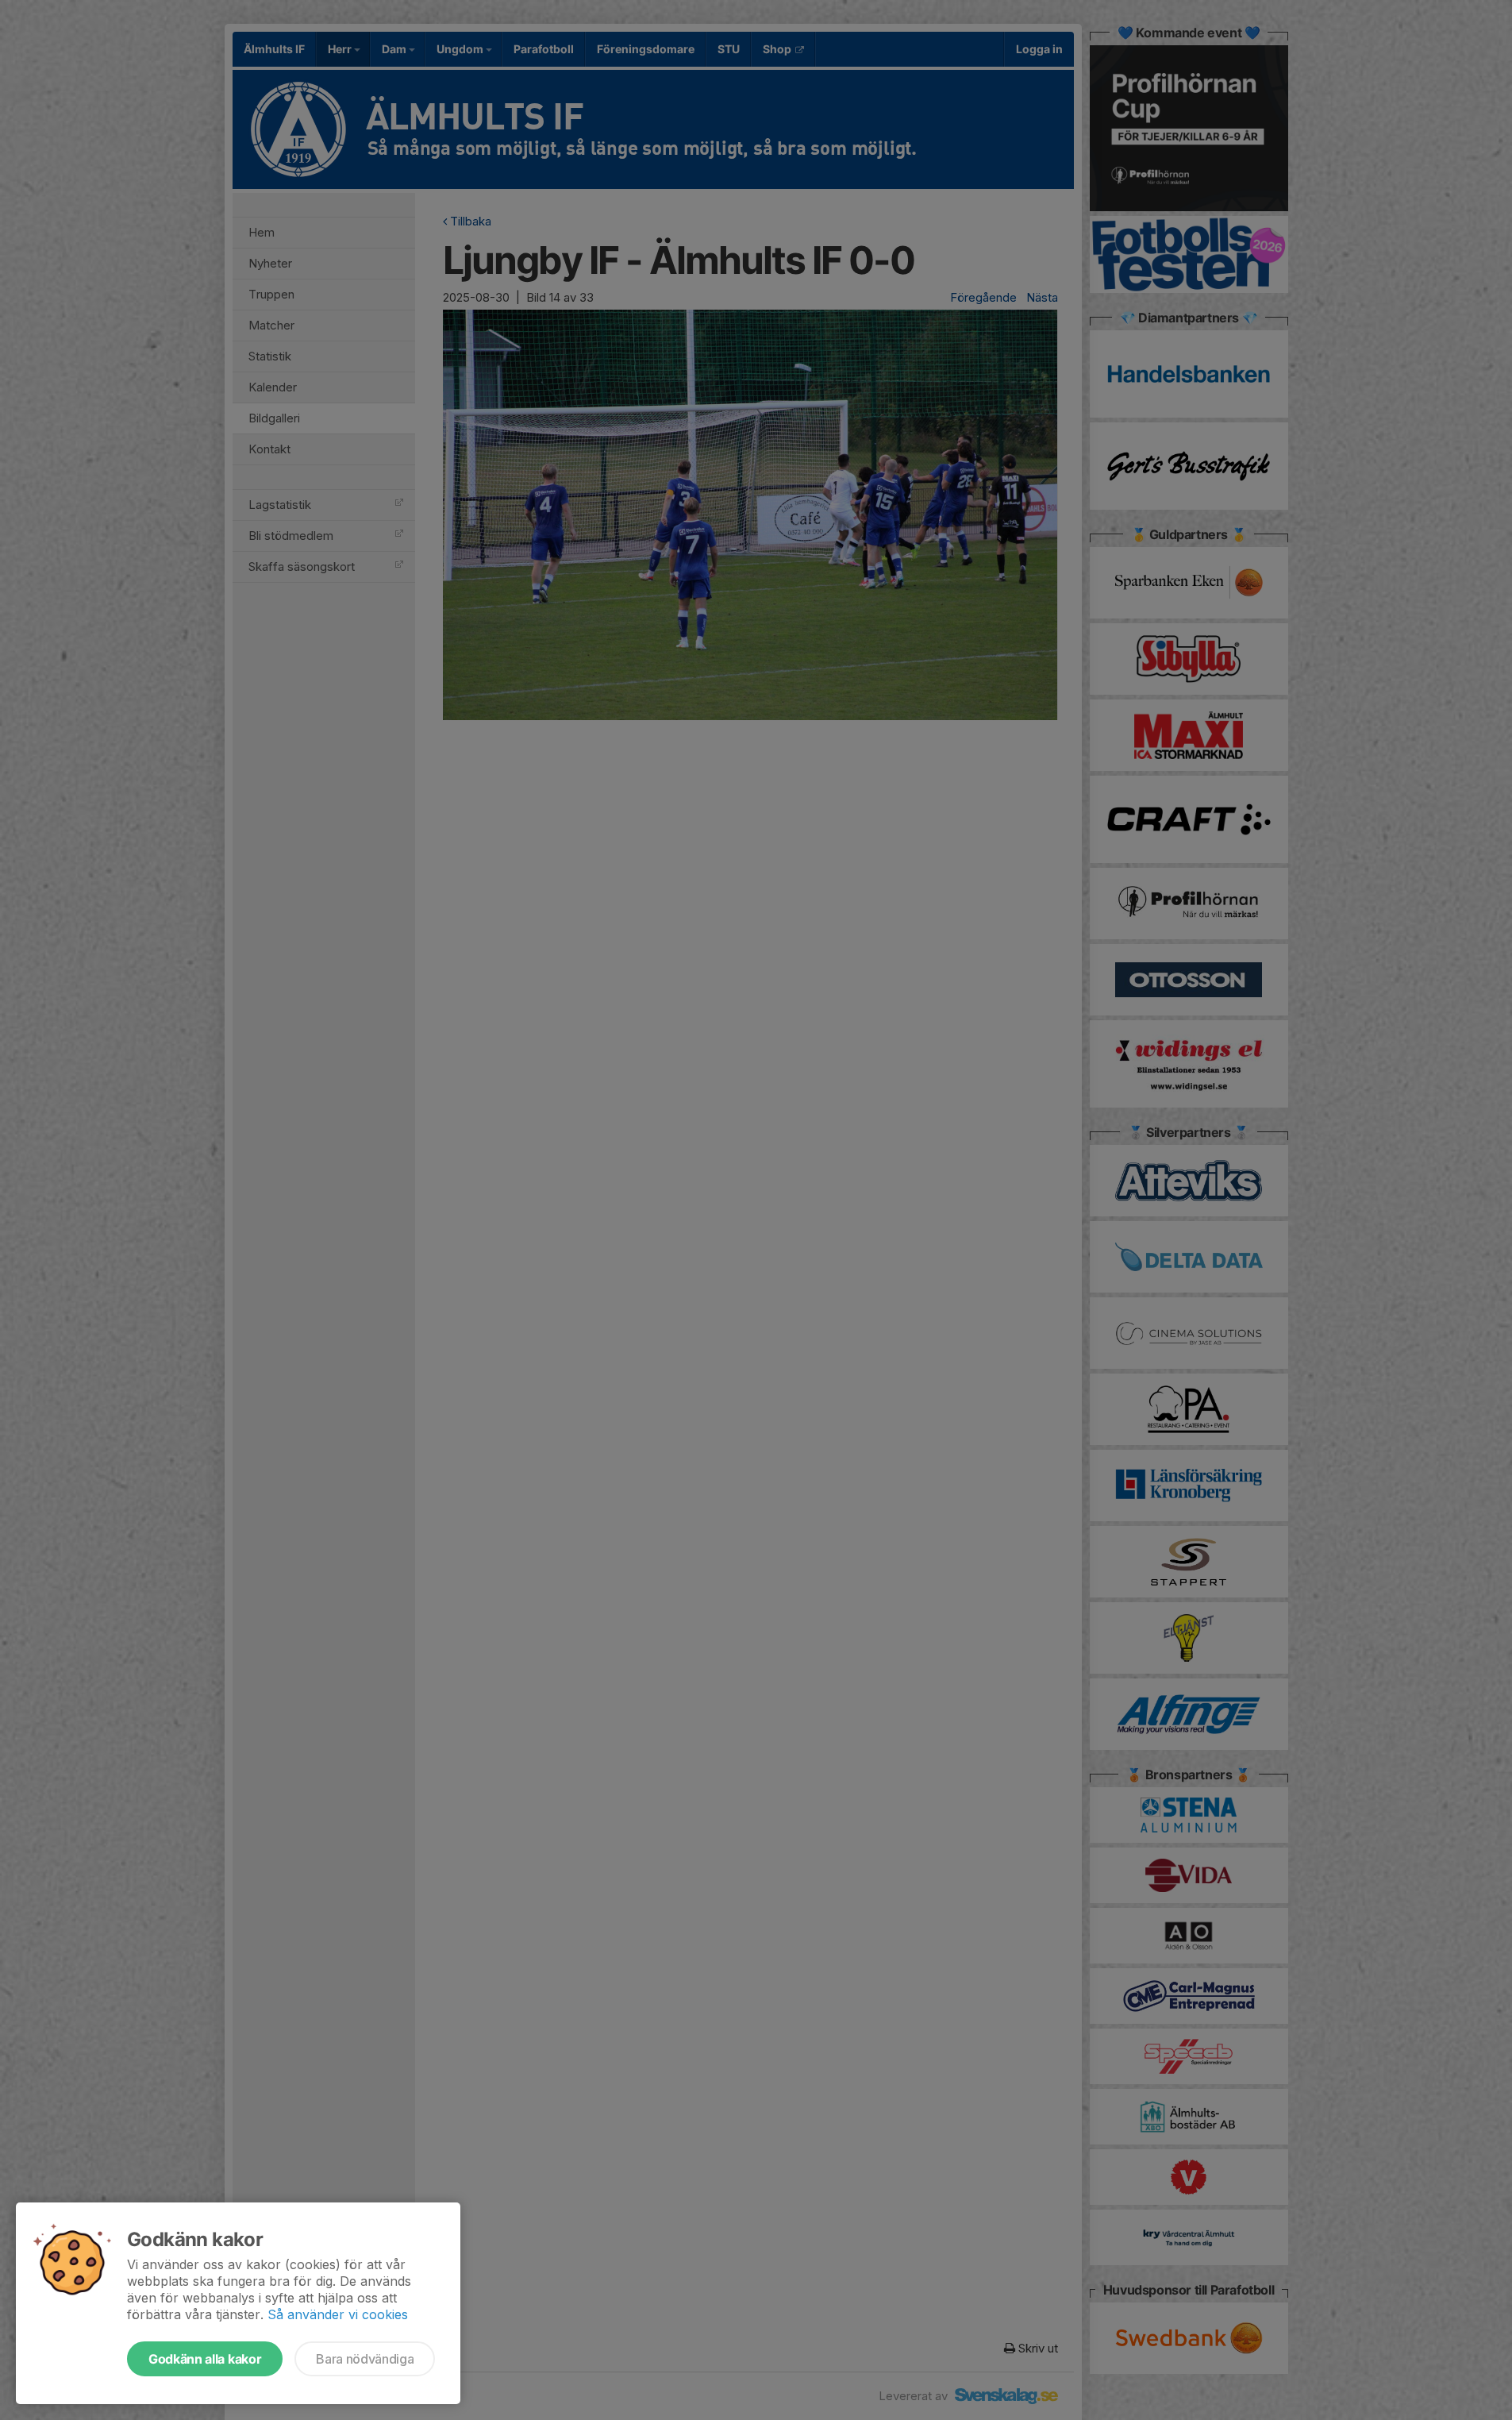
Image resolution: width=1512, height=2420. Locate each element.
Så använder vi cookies (338, 2314)
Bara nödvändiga (365, 2359)
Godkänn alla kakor (205, 2359)
